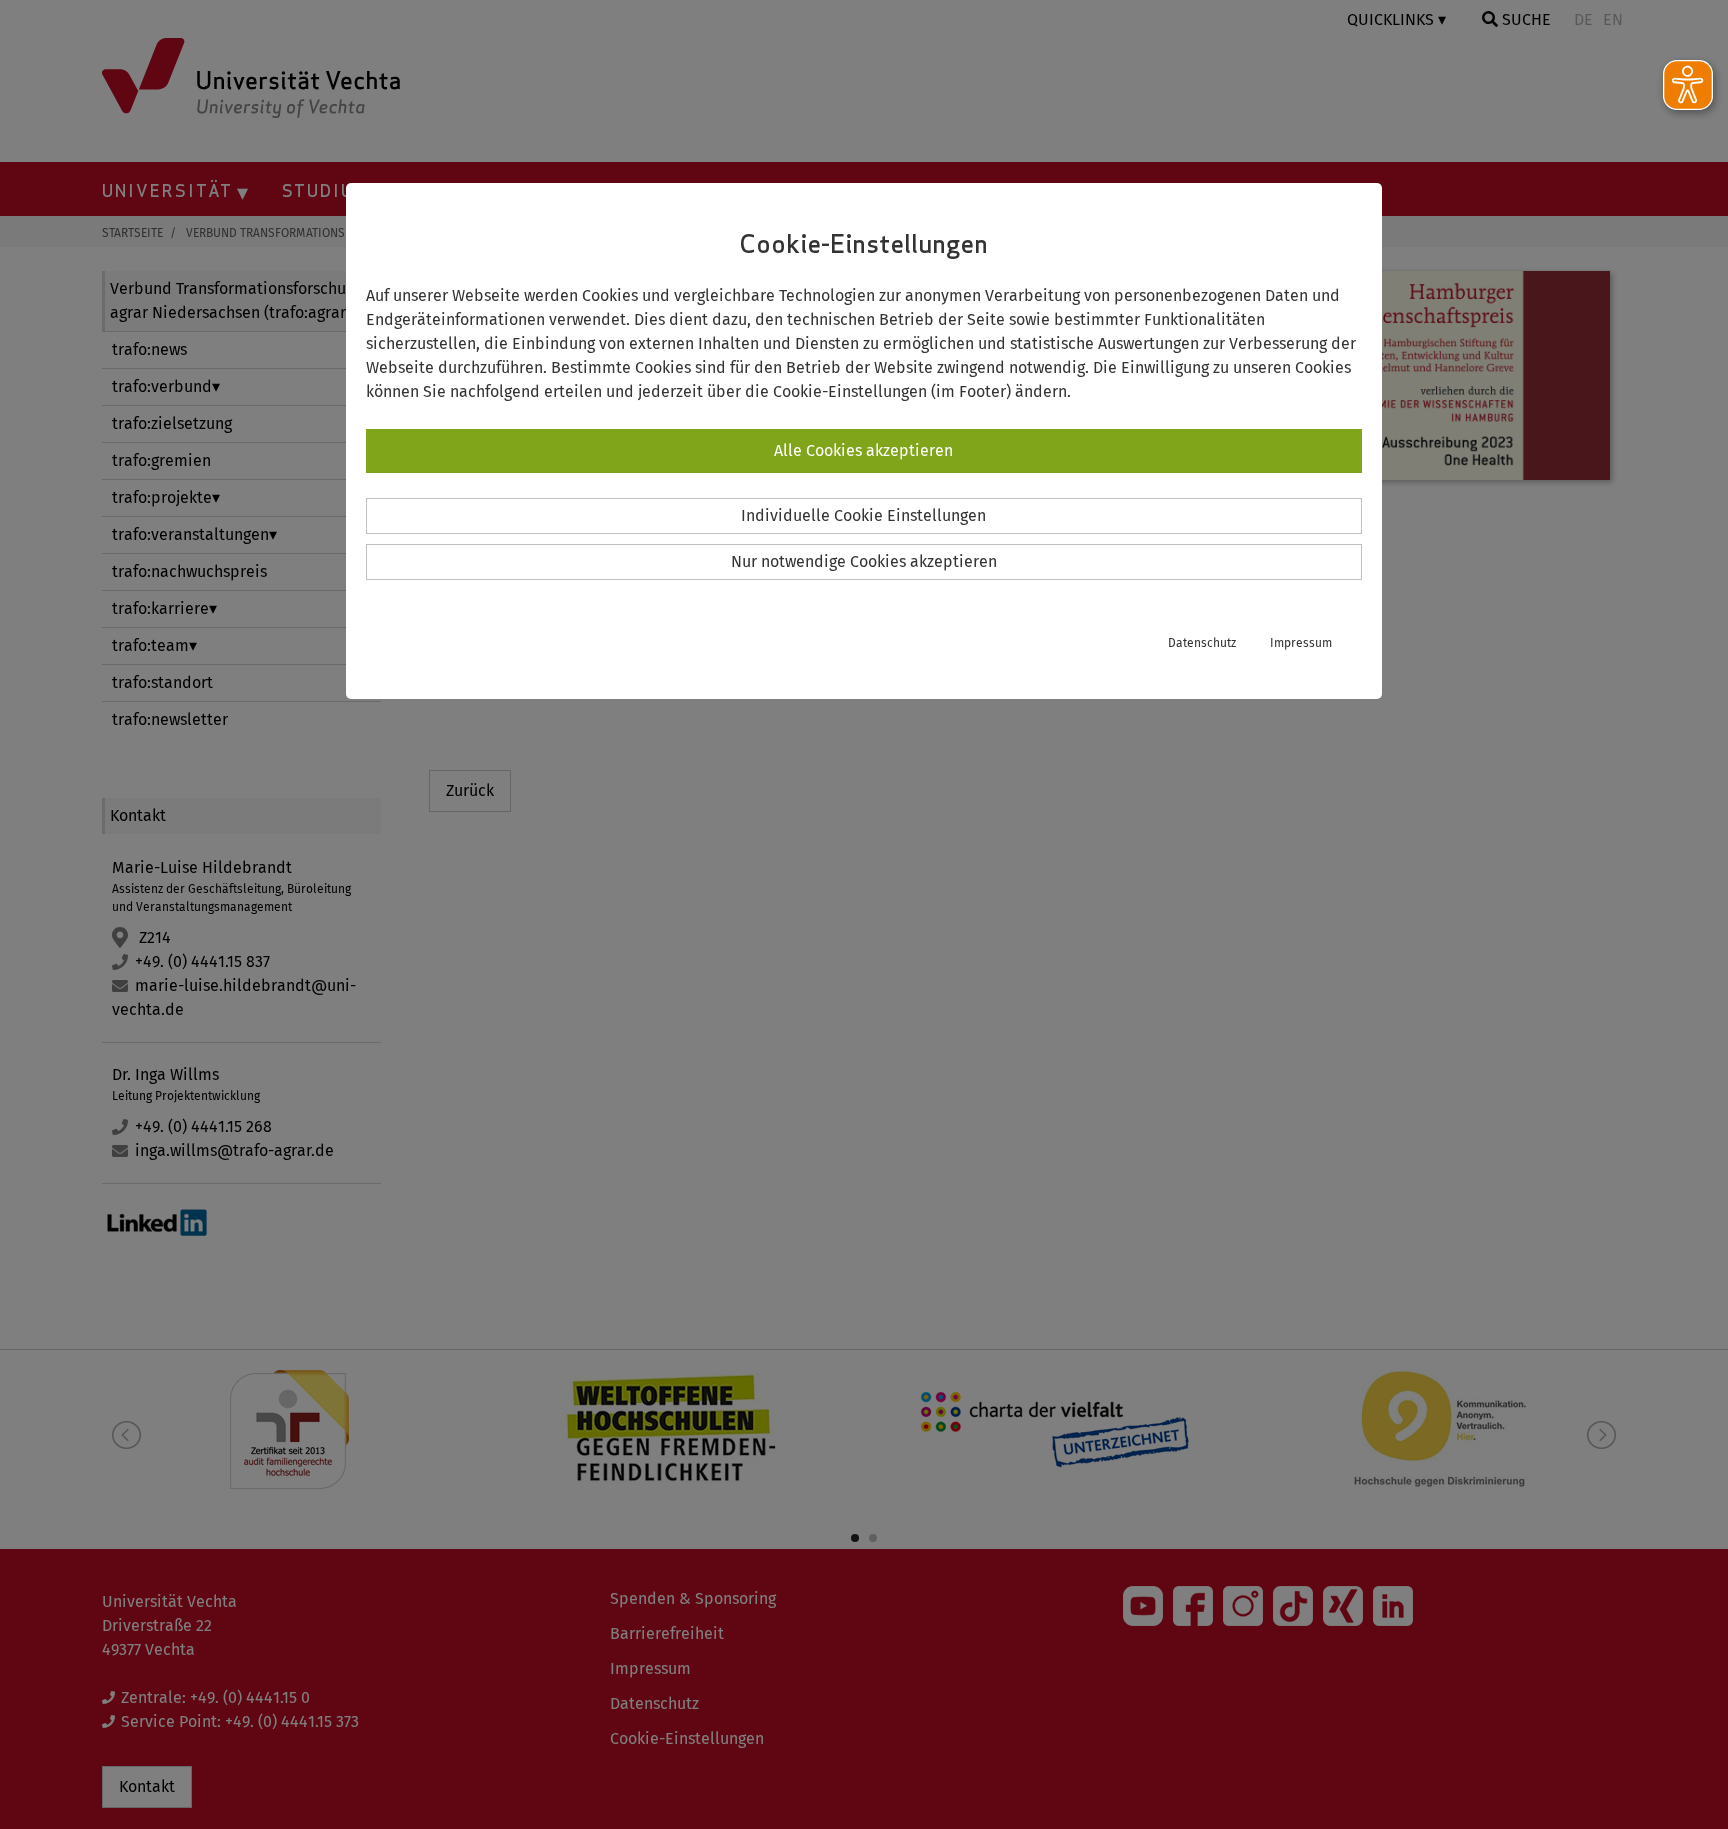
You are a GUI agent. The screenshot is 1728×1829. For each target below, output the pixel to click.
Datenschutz (1202, 643)
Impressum (1301, 643)
